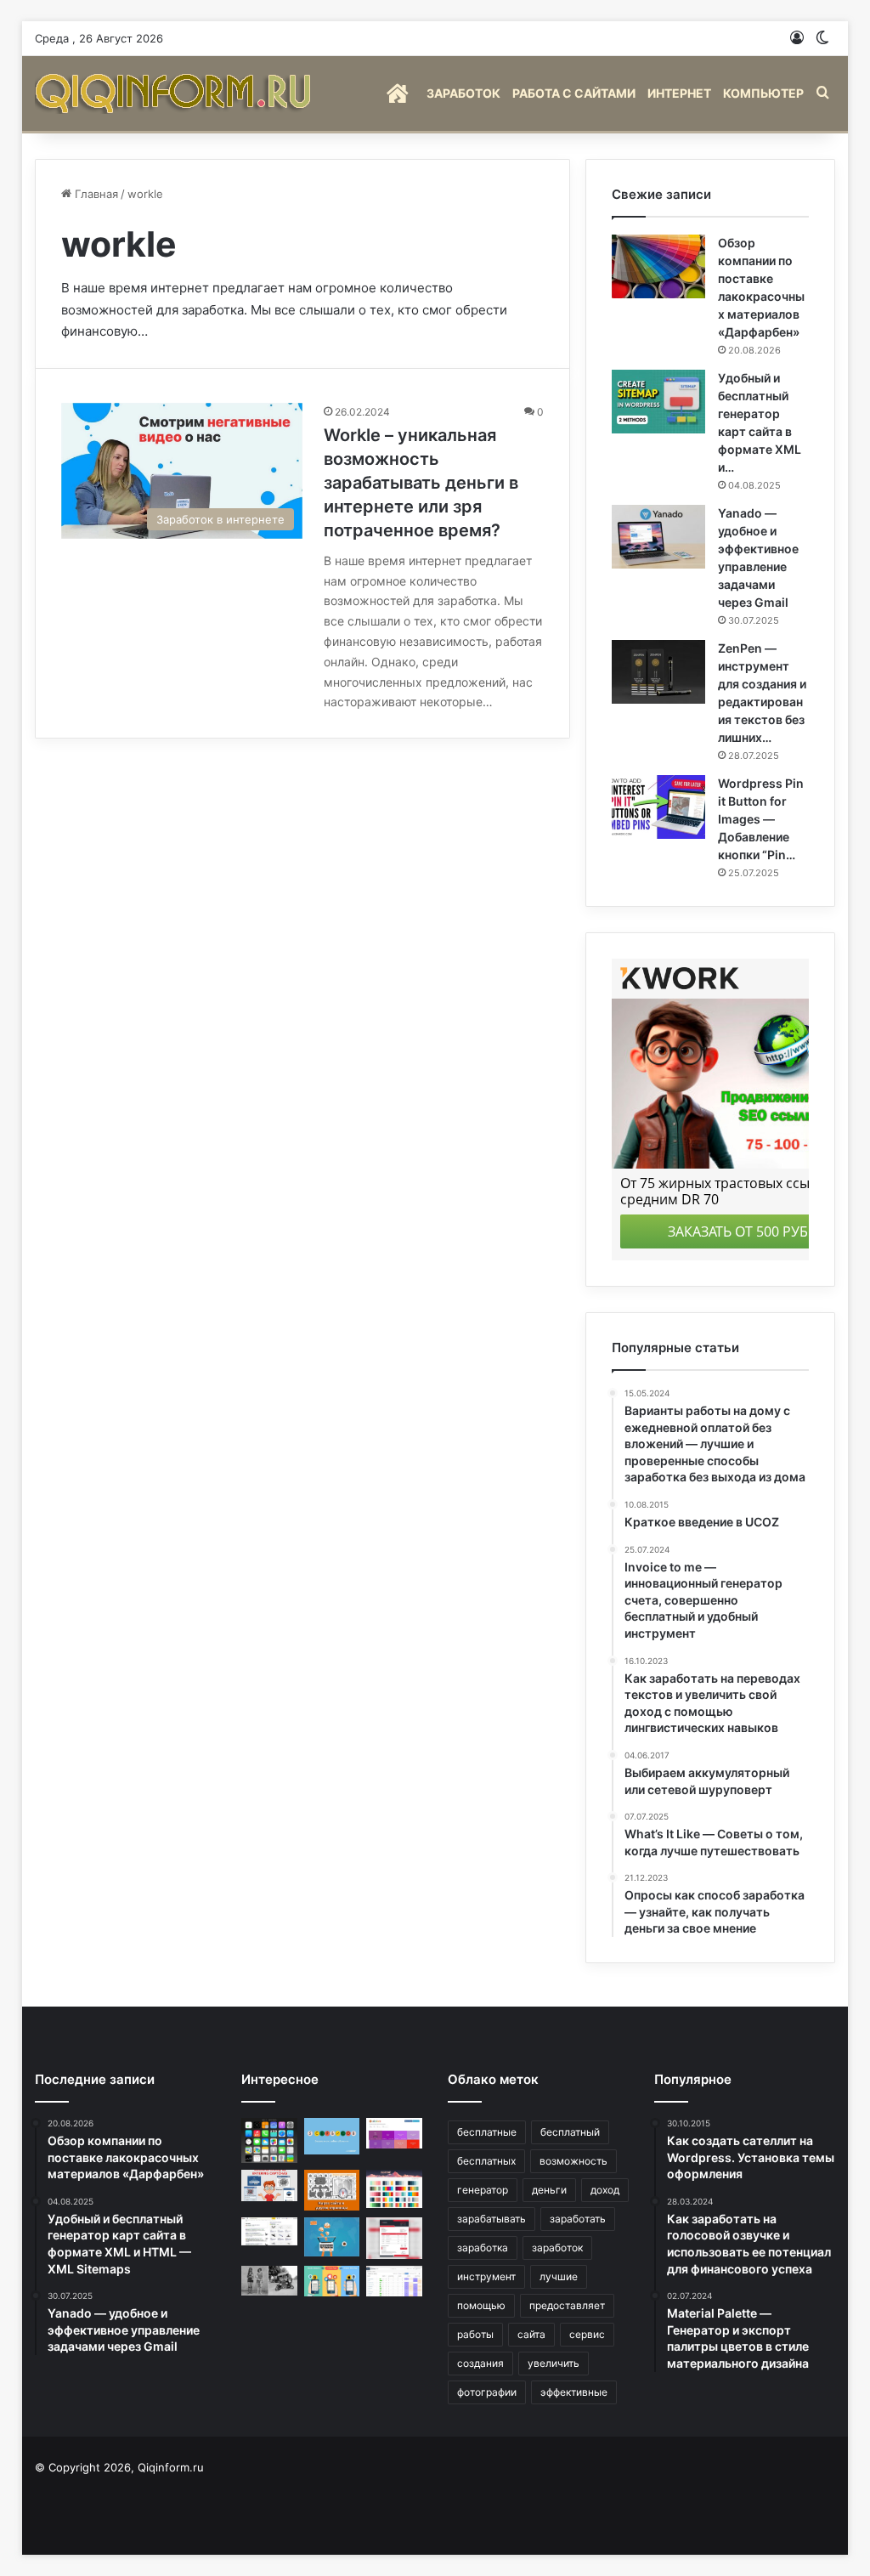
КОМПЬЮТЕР (763, 93)
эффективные (574, 2392)
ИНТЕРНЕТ (679, 93)
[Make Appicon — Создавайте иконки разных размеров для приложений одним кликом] (269, 2140)
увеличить (554, 2363)
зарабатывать (491, 2219)
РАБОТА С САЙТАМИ (574, 93)
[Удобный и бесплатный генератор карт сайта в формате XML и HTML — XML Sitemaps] (658, 402)
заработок (557, 2248)
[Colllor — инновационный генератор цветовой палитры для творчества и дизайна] (394, 2189)
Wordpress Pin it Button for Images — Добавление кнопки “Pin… (761, 819)
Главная (95, 194)
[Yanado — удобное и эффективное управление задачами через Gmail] (658, 537)
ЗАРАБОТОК (463, 93)
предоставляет (567, 2305)
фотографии (487, 2392)
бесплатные (487, 2132)
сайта (531, 2334)
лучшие (559, 2276)
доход (605, 2190)
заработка (483, 2248)
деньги (549, 2190)
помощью (481, 2305)
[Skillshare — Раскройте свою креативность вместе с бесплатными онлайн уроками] (332, 2136)
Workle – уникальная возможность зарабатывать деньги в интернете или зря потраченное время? (421, 483)
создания (480, 2363)
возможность (573, 2161)
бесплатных (486, 2161)
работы (475, 2334)
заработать (578, 2219)
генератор (483, 2190)
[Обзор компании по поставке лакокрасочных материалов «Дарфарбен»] (658, 266)
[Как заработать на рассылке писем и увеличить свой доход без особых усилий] (332, 2237)
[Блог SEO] (175, 93)
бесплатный (570, 2132)
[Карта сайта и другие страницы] (332, 2190)
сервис (587, 2334)
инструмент (486, 2276)
